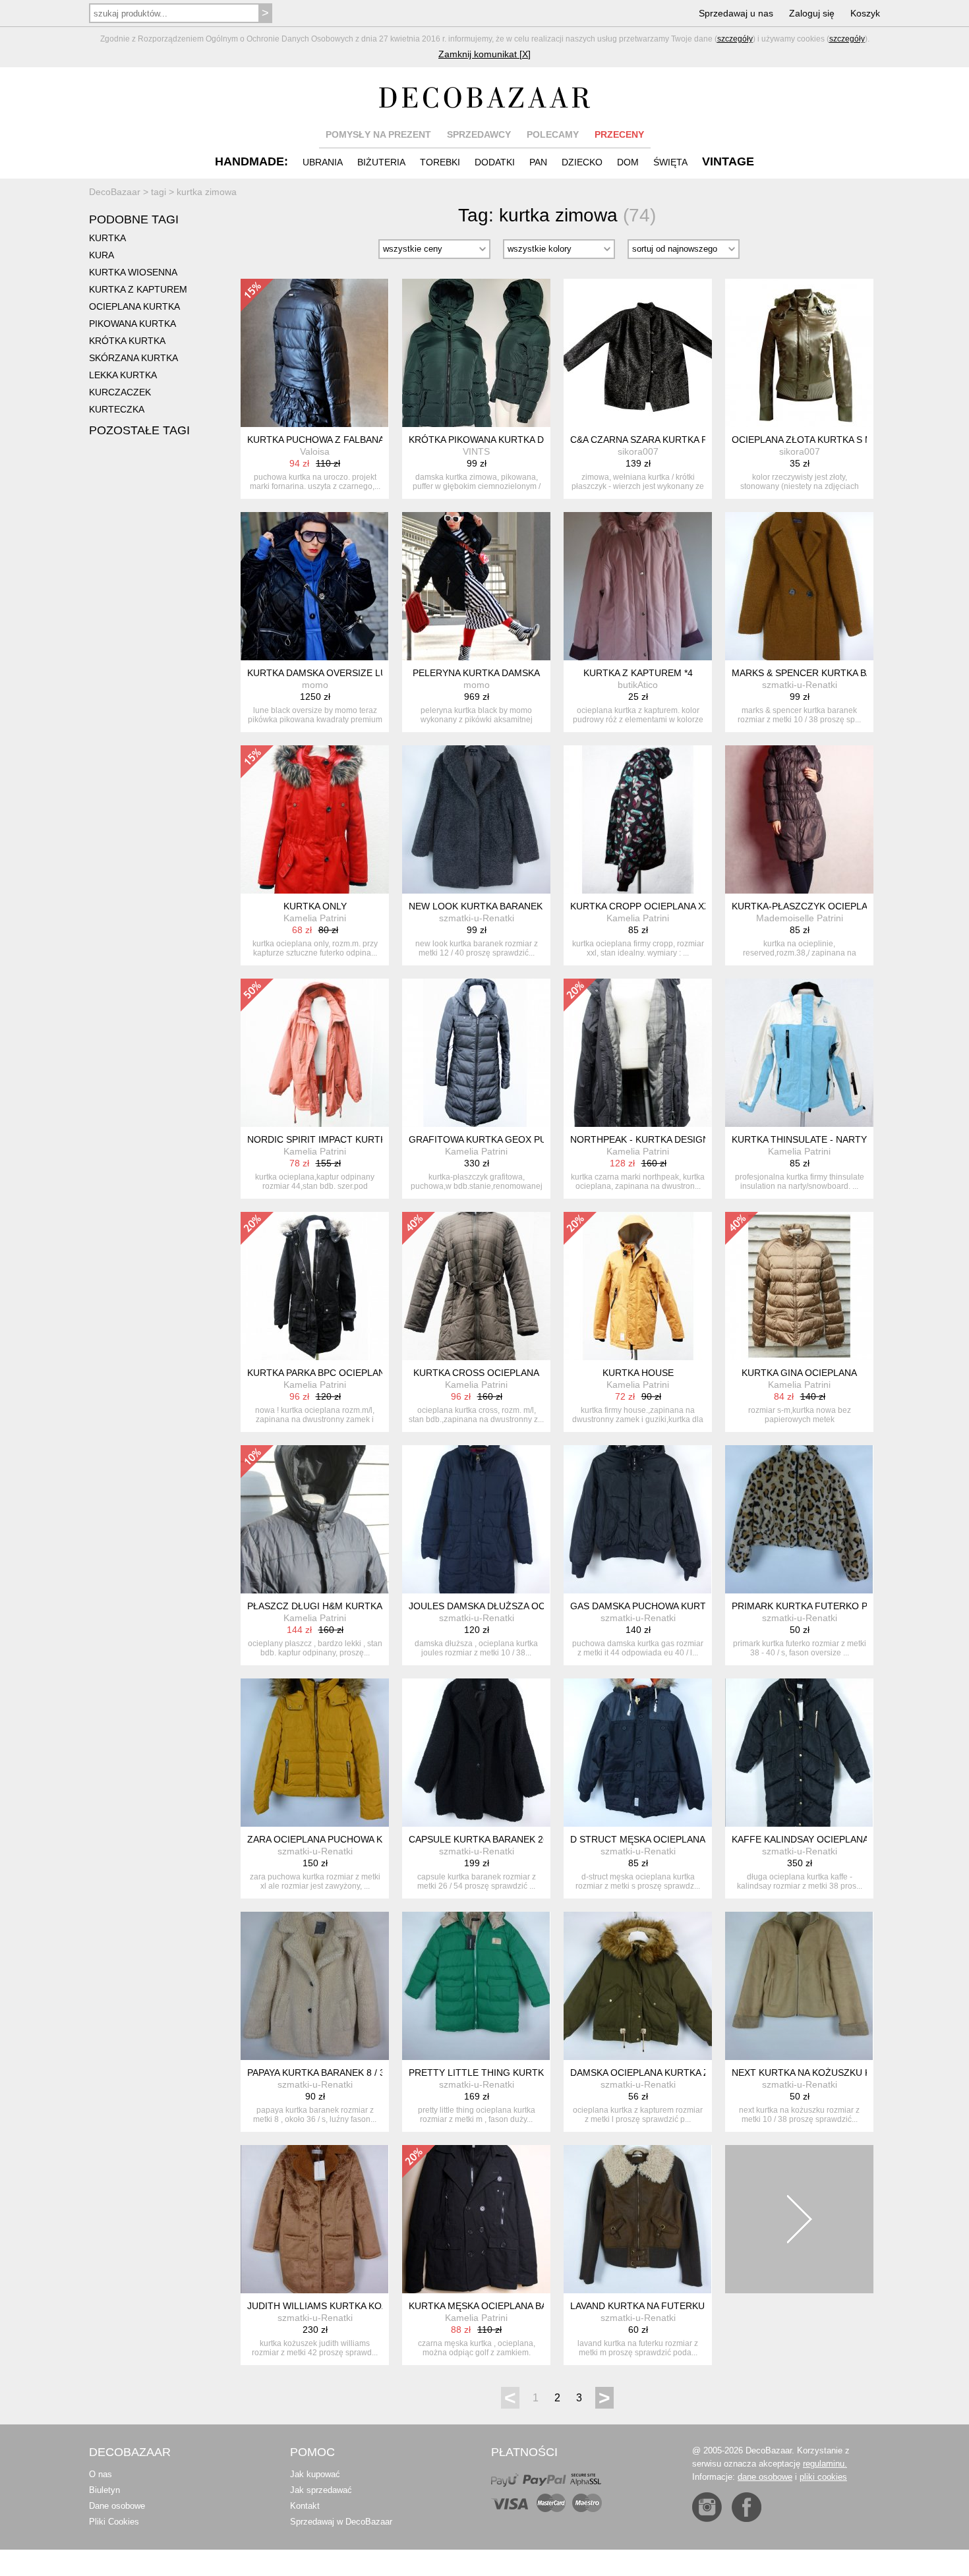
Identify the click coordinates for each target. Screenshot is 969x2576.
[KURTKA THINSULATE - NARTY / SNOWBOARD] (799, 1053)
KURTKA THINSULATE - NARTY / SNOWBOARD (834, 1139)
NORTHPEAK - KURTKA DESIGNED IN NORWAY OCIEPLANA (700, 1139)
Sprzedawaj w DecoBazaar (341, 2522)
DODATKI (495, 162)
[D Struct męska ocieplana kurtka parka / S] (638, 1753)
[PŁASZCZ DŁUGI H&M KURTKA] (315, 1519)
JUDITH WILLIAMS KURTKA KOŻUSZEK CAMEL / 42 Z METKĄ (380, 2306)
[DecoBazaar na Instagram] (707, 2507)
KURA (102, 255)
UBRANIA (323, 162)
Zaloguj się (812, 13)
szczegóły (735, 39)
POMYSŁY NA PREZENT (378, 134)
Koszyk (865, 13)
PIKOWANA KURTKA (132, 324)
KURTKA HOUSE (638, 1373)
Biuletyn (104, 2490)
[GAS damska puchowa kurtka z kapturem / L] (638, 1519)
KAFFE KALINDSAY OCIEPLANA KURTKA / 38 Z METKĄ (850, 1839)
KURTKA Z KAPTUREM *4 (638, 673)
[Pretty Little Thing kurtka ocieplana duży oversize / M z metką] (476, 1986)
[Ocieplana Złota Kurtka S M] (799, 353)
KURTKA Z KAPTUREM (138, 289)
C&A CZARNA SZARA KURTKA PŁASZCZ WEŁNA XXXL (687, 440)
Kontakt (305, 2506)
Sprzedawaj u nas (736, 13)
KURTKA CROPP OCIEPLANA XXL (643, 906)
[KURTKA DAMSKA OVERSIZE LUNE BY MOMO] (315, 586)
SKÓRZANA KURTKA (133, 358)
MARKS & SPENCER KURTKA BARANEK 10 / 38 (833, 673)
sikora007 (638, 451)
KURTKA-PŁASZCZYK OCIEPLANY (806, 906)
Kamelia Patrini (315, 918)
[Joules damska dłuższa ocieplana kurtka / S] (476, 1519)
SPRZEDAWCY (479, 134)
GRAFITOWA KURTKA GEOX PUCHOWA (495, 1139)
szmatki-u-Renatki (800, 685)
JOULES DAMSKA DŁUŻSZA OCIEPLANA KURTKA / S (522, 1606)
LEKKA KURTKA (123, 375)
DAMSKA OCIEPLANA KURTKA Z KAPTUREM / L (673, 2073)
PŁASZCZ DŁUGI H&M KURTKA (315, 1606)
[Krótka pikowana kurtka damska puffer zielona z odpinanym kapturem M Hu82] (476, 353)
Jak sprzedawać (321, 2490)
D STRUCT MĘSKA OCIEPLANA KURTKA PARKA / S (680, 1839)
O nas (101, 2474)
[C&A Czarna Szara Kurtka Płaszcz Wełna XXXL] (638, 353)
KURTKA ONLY (315, 906)
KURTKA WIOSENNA (133, 272)
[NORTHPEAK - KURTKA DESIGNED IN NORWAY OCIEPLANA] (638, 1053)
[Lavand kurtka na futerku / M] (638, 2219)
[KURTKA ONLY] (315, 819)
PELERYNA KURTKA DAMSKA (476, 673)
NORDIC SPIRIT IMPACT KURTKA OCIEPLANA (347, 1139)
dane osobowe (765, 2477)
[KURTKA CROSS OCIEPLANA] (476, 1286)
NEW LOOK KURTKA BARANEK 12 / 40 (491, 906)
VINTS (476, 451)
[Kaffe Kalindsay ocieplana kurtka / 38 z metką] (799, 1753)
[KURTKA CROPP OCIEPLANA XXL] (638, 819)
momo (315, 685)
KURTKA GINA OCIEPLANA (799, 1373)
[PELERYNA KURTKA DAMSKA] (476, 586)
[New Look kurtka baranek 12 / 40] (476, 819)
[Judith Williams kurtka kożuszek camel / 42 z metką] (315, 2219)
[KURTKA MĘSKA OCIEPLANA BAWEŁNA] (476, 2219)
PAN (538, 162)
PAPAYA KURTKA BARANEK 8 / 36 (319, 2073)
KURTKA (107, 238)
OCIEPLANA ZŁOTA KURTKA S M (802, 440)
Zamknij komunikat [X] (484, 54)
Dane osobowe (117, 2506)
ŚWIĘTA (670, 162)
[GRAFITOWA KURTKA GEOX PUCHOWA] (476, 1053)
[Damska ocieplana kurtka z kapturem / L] (638, 1986)
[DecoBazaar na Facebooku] (747, 2507)
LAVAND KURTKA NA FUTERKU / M (645, 2306)
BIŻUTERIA (381, 162)
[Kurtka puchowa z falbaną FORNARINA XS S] (315, 353)
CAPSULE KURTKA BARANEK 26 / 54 (488, 1839)
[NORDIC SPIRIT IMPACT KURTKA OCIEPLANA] (315, 1053)
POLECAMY (553, 134)
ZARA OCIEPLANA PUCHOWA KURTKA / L (337, 1839)
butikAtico (638, 685)
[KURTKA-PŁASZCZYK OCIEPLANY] (799, 819)
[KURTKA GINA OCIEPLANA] (799, 1286)
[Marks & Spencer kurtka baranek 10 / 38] (799, 586)
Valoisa (315, 451)
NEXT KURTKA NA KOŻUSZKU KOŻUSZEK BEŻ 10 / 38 (849, 2073)
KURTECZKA (117, 409)
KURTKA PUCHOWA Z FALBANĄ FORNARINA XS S (355, 440)
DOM (628, 162)
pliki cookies (823, 2477)
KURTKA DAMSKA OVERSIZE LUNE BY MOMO (347, 673)
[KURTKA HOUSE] (638, 1286)
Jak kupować (315, 2474)
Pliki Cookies (114, 2522)
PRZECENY (619, 134)
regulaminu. (825, 2464)
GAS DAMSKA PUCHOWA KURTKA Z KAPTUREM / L (681, 1606)
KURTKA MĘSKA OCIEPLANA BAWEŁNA (494, 2306)
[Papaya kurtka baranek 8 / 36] (315, 1986)
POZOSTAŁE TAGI (139, 430)
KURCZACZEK (120, 392)
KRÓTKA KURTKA (127, 341)
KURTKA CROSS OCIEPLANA (476, 1373)
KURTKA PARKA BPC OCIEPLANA (319, 1373)
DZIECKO (582, 162)
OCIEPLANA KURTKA (134, 306)
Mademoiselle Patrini (800, 918)
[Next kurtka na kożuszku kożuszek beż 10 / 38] (799, 1986)
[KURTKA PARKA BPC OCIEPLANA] (315, 1286)
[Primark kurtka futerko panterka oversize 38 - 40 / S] (799, 1519)
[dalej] (799, 2219)
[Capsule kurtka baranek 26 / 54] (476, 1753)
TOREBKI (440, 162)
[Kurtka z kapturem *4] (638, 586)
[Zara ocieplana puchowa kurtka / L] (315, 1753)
